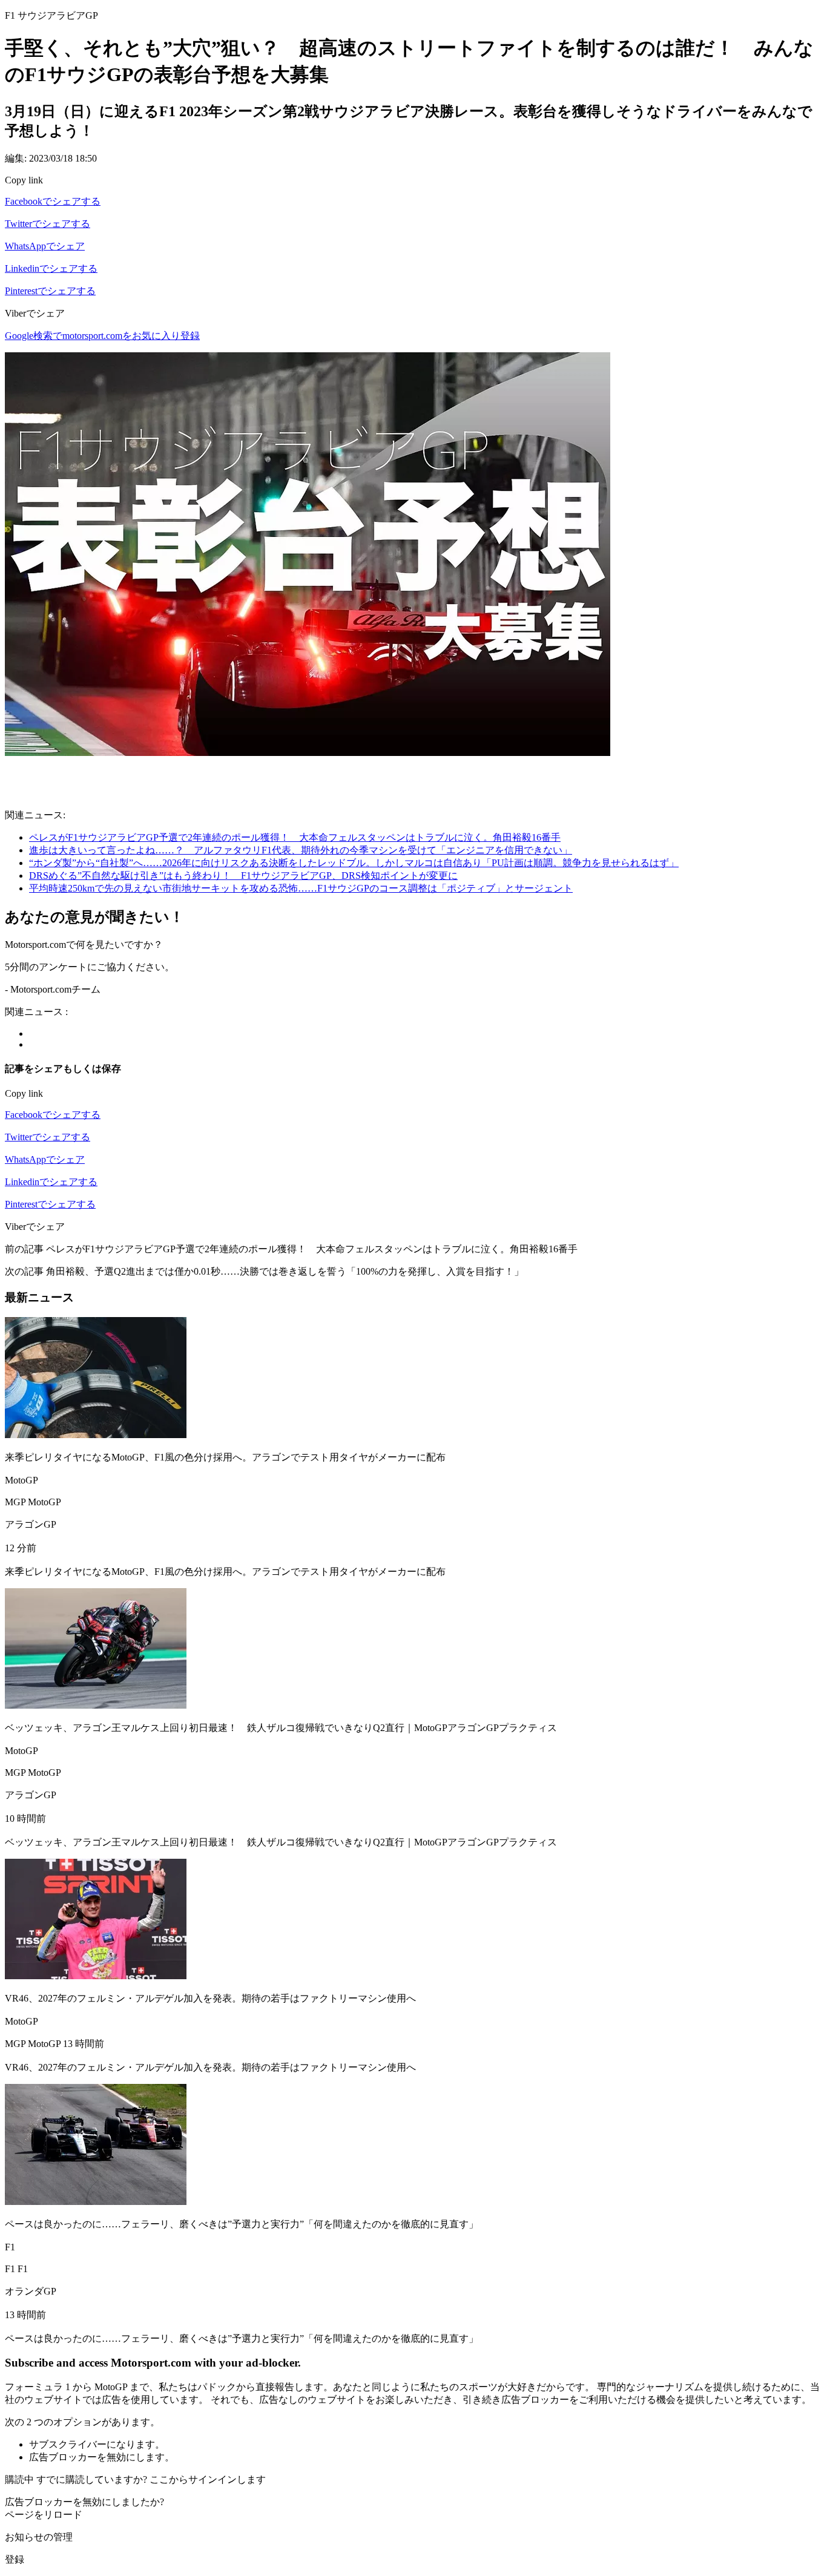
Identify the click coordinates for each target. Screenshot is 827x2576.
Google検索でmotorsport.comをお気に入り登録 (102, 336)
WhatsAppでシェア (45, 246)
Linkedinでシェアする (51, 268)
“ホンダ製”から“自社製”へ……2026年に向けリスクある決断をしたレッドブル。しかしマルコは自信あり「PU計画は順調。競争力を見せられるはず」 (354, 863)
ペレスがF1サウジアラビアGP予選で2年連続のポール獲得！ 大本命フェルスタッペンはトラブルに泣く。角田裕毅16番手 (295, 837)
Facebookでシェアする (53, 201)
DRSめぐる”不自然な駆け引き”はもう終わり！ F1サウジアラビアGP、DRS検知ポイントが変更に (243, 876)
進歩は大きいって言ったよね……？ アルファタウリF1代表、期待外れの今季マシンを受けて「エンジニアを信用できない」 (301, 850)
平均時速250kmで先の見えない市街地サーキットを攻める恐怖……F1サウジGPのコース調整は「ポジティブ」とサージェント (301, 888)
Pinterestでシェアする (50, 291)
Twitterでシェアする (48, 224)
